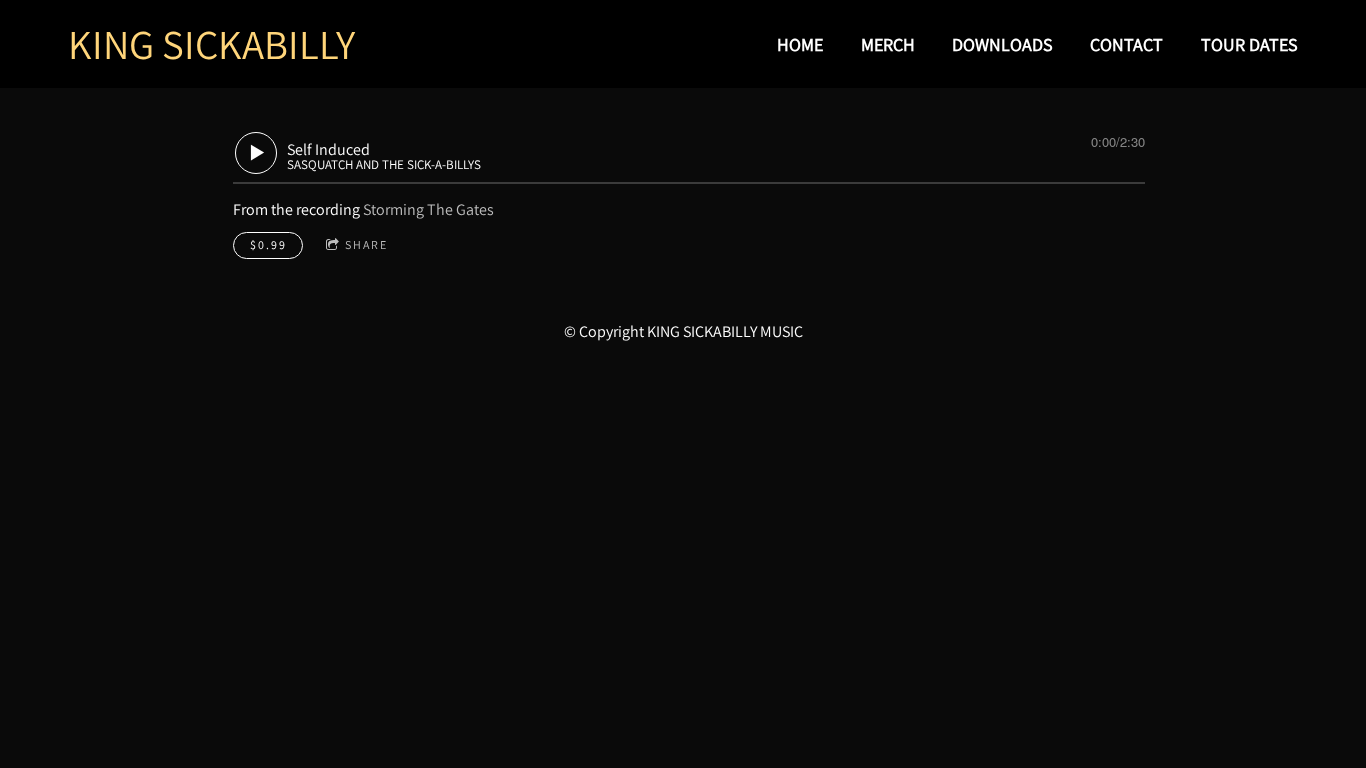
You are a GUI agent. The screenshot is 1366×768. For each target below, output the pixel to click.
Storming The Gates (428, 209)
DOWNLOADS (1002, 44)
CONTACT (1126, 44)
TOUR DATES (1249, 44)
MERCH (888, 44)
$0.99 (268, 244)
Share (366, 244)
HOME (800, 44)
